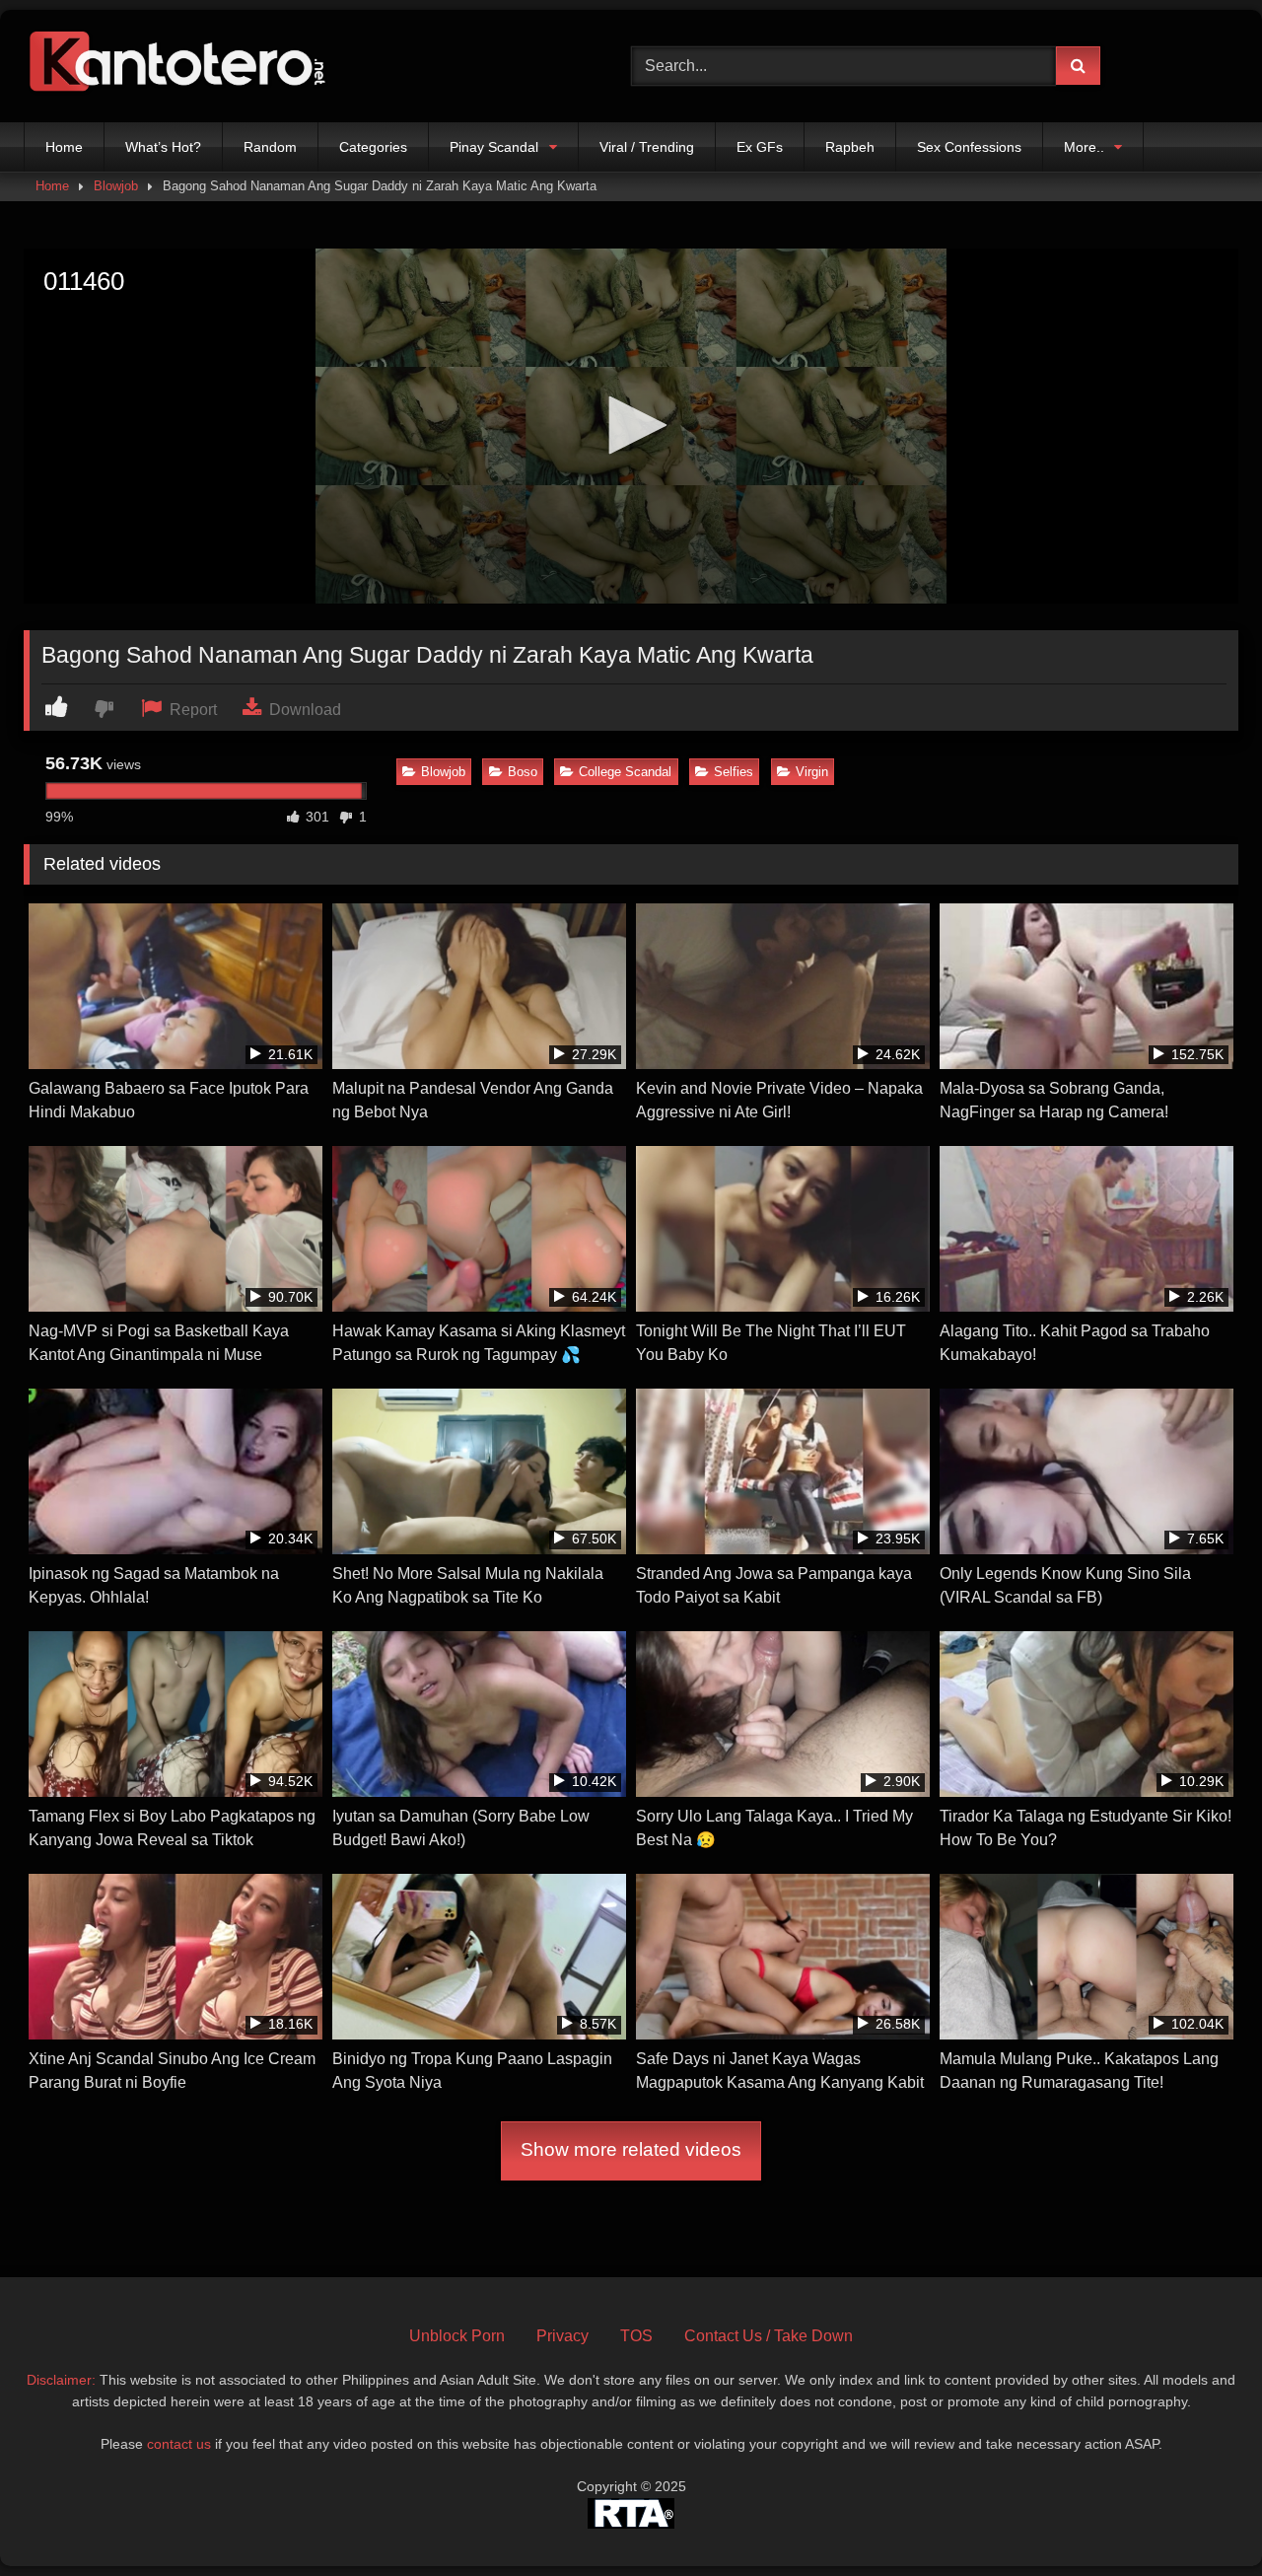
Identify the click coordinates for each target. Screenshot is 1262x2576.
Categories (373, 147)
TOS (636, 2336)
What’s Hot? (163, 147)
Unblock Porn (457, 2336)
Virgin (812, 772)
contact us (179, 2444)
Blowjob (116, 186)
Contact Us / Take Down (769, 2336)
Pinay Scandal (494, 147)
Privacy (562, 2336)
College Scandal (625, 772)
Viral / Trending (647, 147)
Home (64, 147)
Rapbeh (850, 147)
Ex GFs (760, 147)
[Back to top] (1201, 2517)
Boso (523, 772)
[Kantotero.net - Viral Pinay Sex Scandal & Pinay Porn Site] (181, 66)
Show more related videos (631, 2149)
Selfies (734, 772)
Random (270, 147)
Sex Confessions (969, 147)
